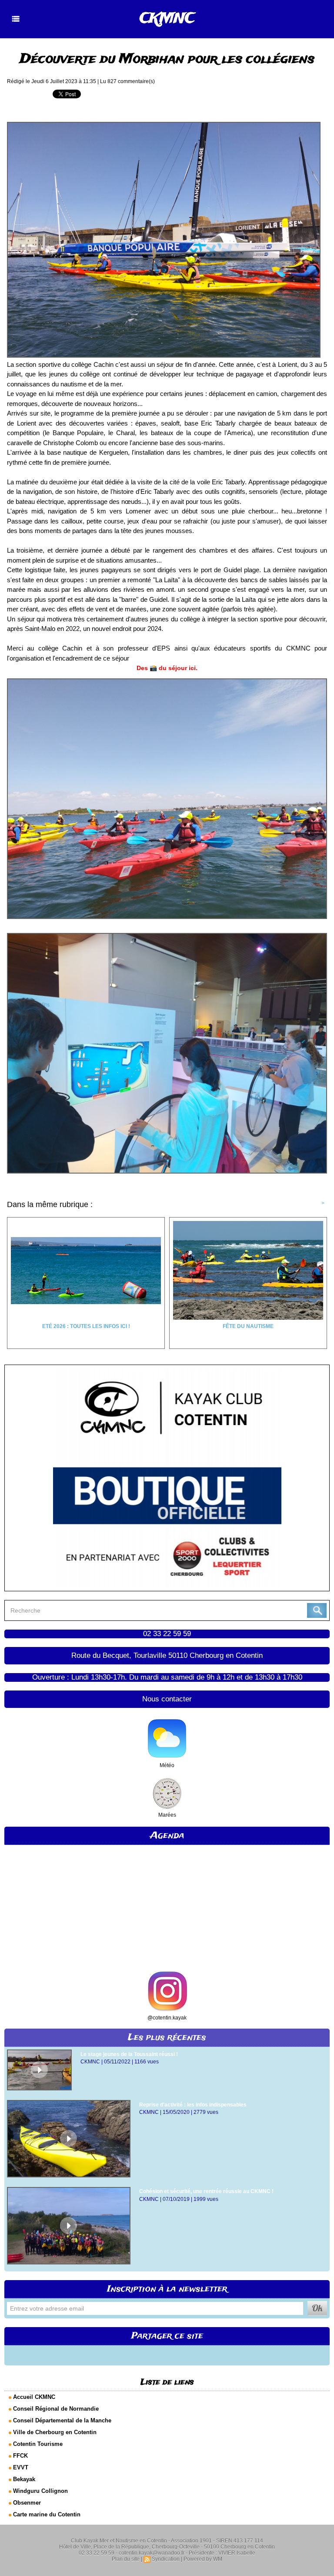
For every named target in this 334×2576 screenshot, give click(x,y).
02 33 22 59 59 (167, 1634)
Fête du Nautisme (248, 1326)
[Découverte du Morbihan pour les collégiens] (164, 124)
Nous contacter (167, 1699)
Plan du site (126, 2559)
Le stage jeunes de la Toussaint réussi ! (129, 2054)
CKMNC (167, 19)
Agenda (167, 1836)
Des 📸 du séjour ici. (167, 668)
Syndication (166, 2559)
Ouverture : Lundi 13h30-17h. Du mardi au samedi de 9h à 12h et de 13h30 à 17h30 (167, 1677)
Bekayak (24, 2479)
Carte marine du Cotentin (47, 2514)
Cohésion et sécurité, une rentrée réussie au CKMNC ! (206, 2191)
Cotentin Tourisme (38, 2444)
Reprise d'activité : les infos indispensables (193, 2105)
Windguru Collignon (40, 2491)
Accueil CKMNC (34, 2397)
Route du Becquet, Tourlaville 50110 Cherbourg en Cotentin (167, 1655)
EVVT (21, 2467)
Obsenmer (27, 2503)
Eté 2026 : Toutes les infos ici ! (86, 1326)
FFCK (20, 2456)
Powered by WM (203, 2559)
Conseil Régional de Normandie (56, 2409)
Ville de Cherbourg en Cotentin (55, 2432)
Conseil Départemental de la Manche (62, 2420)
